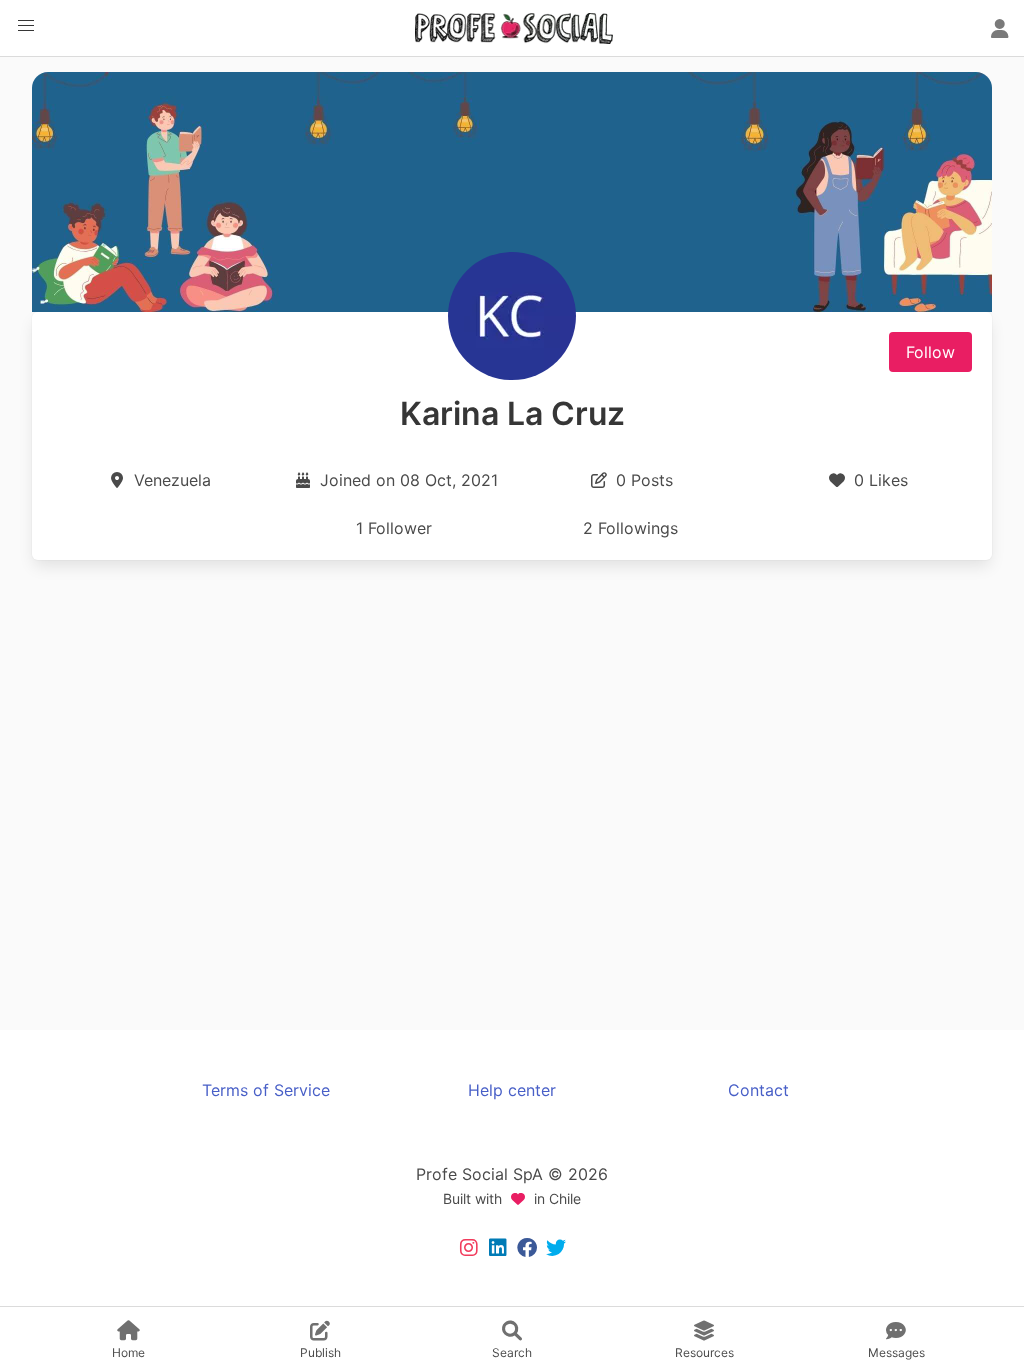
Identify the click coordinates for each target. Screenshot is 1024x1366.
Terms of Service (266, 1090)
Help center (512, 1090)
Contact (758, 1090)
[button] (26, 26)
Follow (930, 352)
